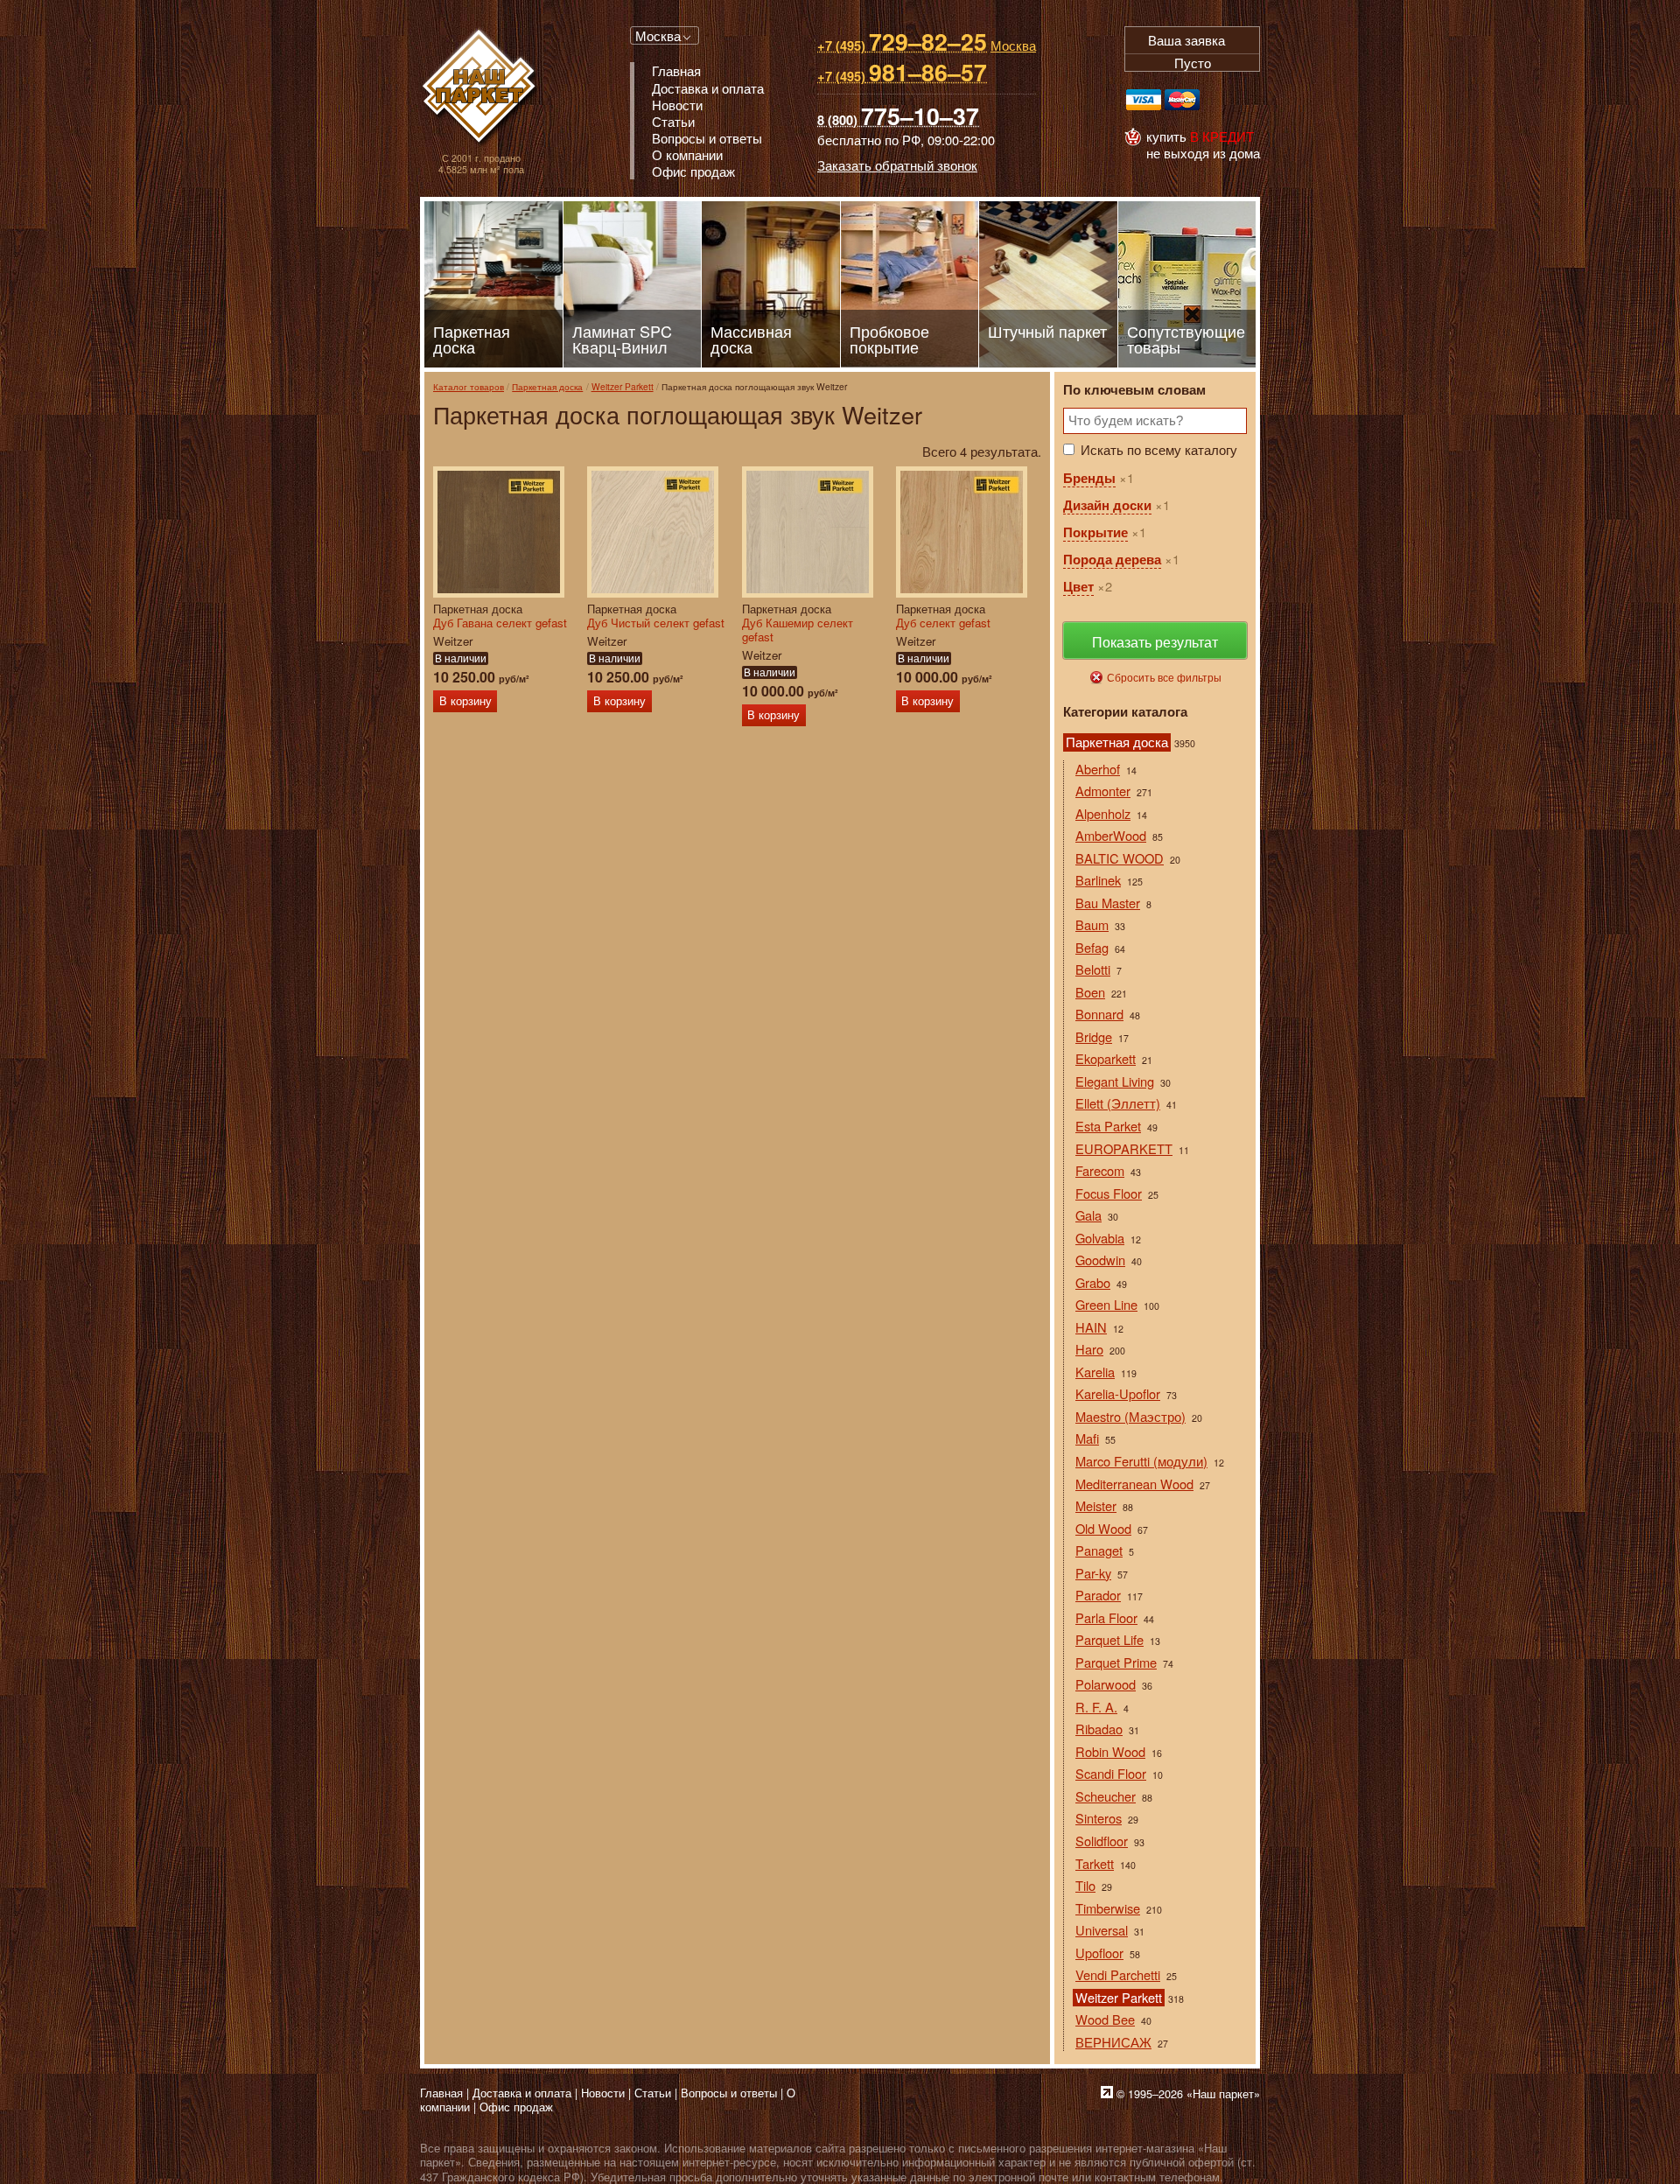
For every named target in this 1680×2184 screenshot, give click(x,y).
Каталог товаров (469, 386)
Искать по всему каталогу (1159, 449)
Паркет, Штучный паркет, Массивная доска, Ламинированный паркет (481, 88)
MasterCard (1182, 100)
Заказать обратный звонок (897, 165)
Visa (1144, 100)
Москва (658, 35)
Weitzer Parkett (623, 386)
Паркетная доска (547, 386)
